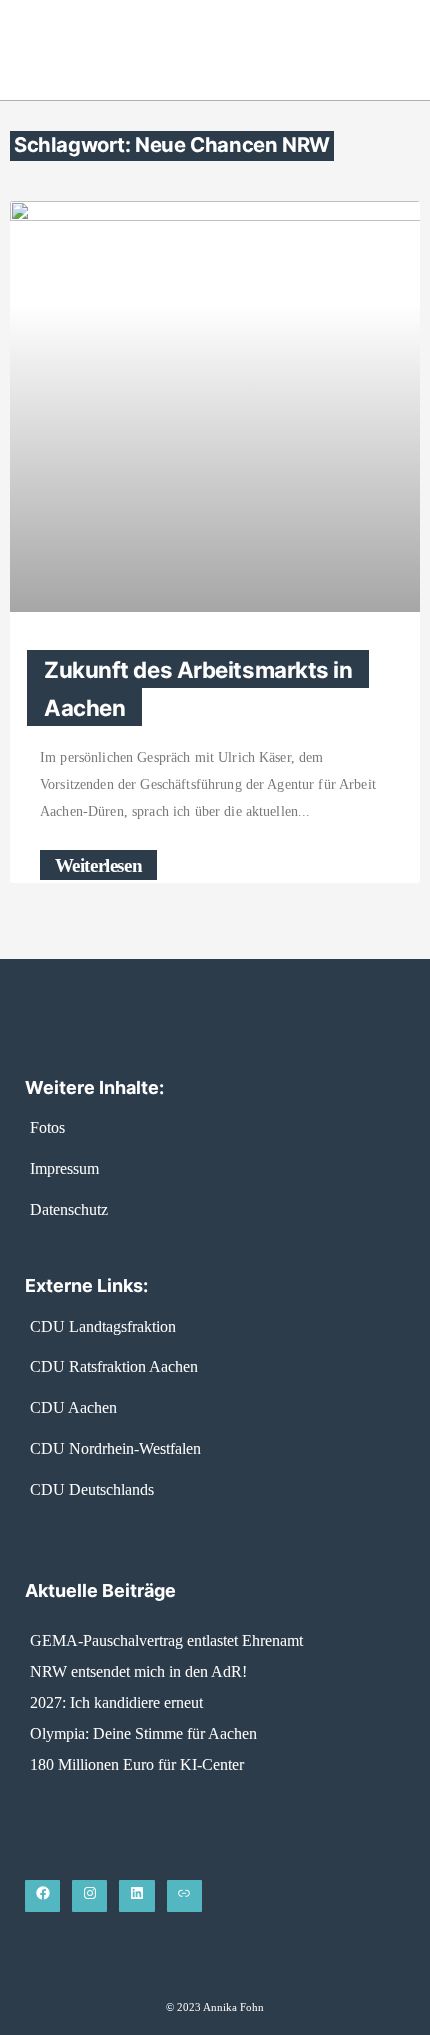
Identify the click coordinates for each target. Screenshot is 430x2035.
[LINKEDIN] (136, 1896)
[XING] (184, 1896)
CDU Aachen (73, 1407)
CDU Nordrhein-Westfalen (115, 1448)
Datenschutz (69, 1209)
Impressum (64, 1168)
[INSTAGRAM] (89, 1896)
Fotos (47, 1127)
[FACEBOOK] (42, 1896)
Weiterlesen (99, 864)
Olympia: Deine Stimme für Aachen (143, 1733)
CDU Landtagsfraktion (103, 1326)
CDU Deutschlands (92, 1489)
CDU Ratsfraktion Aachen (114, 1366)
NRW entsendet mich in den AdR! (138, 1671)
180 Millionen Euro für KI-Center (137, 1764)
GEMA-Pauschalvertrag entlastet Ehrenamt (166, 1640)
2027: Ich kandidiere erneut (116, 1702)
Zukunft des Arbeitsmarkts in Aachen (198, 688)
